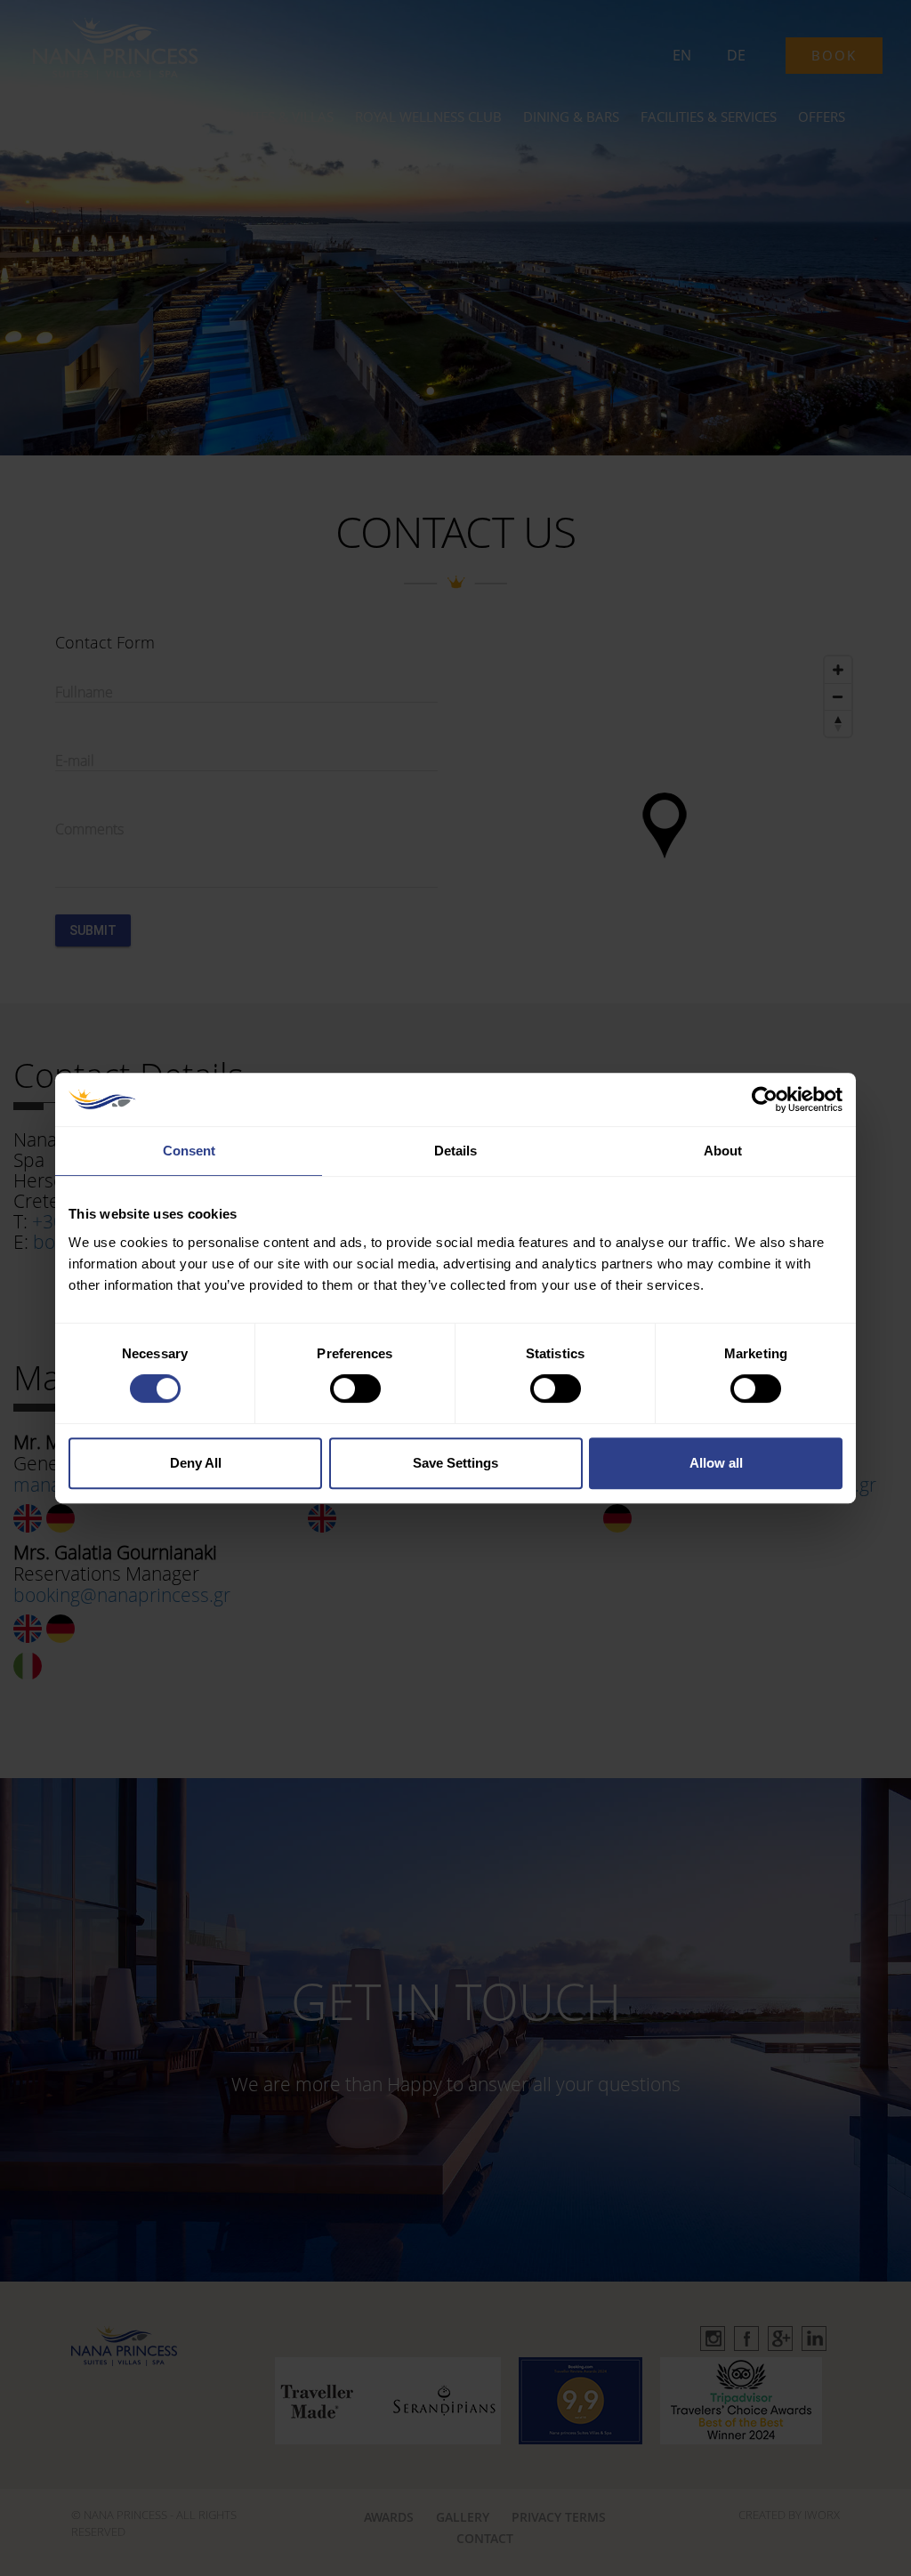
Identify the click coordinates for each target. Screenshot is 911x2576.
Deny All (196, 1463)
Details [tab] (455, 1151)
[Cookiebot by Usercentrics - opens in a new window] (765, 1099)
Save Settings (455, 1463)
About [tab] (723, 1151)
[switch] (355, 1389)
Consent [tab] (189, 1151)
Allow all (716, 1463)
